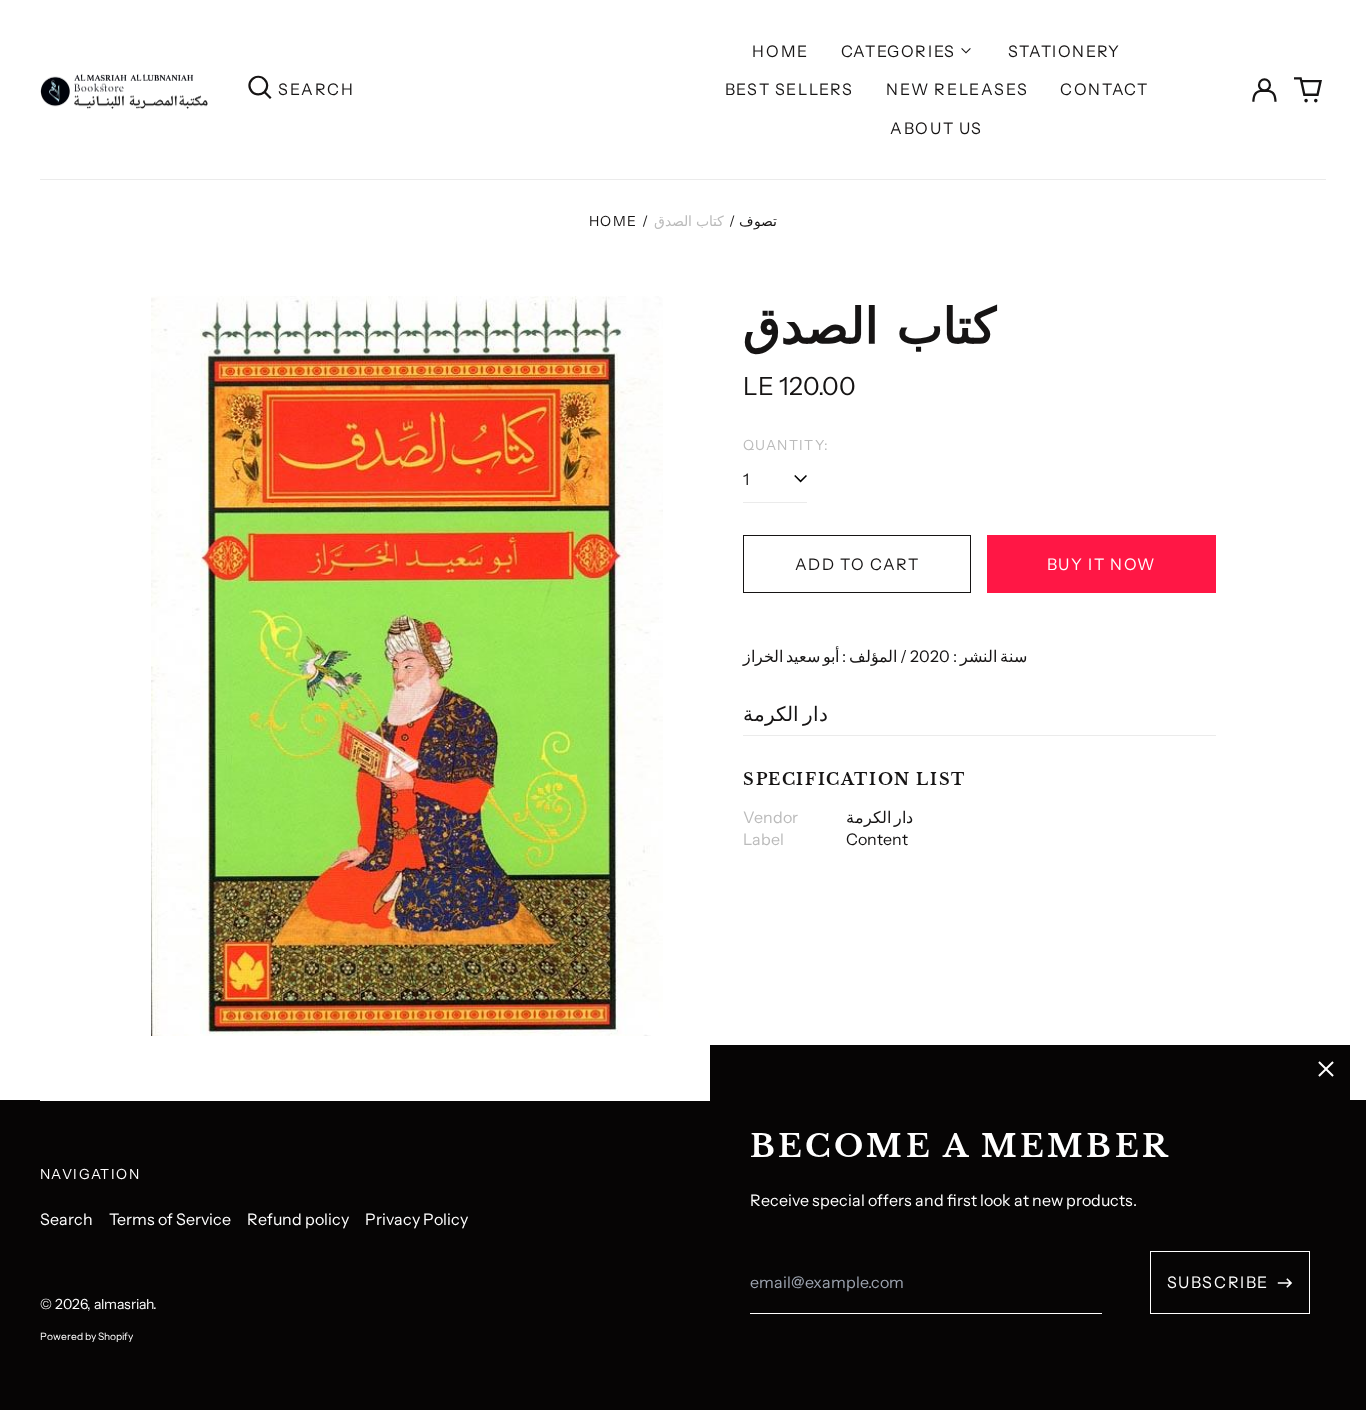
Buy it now (1101, 564)
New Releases (957, 89)
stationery (1064, 51)
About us (936, 128)
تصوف (758, 221)
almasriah (123, 1304)
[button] (1308, 90)
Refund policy (298, 1219)
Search (66, 1219)
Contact (1104, 89)
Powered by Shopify (86, 1336)
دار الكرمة (785, 714)
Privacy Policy (416, 1219)
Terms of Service (170, 1219)
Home (780, 51)
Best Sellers (789, 89)
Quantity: (786, 445)
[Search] (260, 89)
